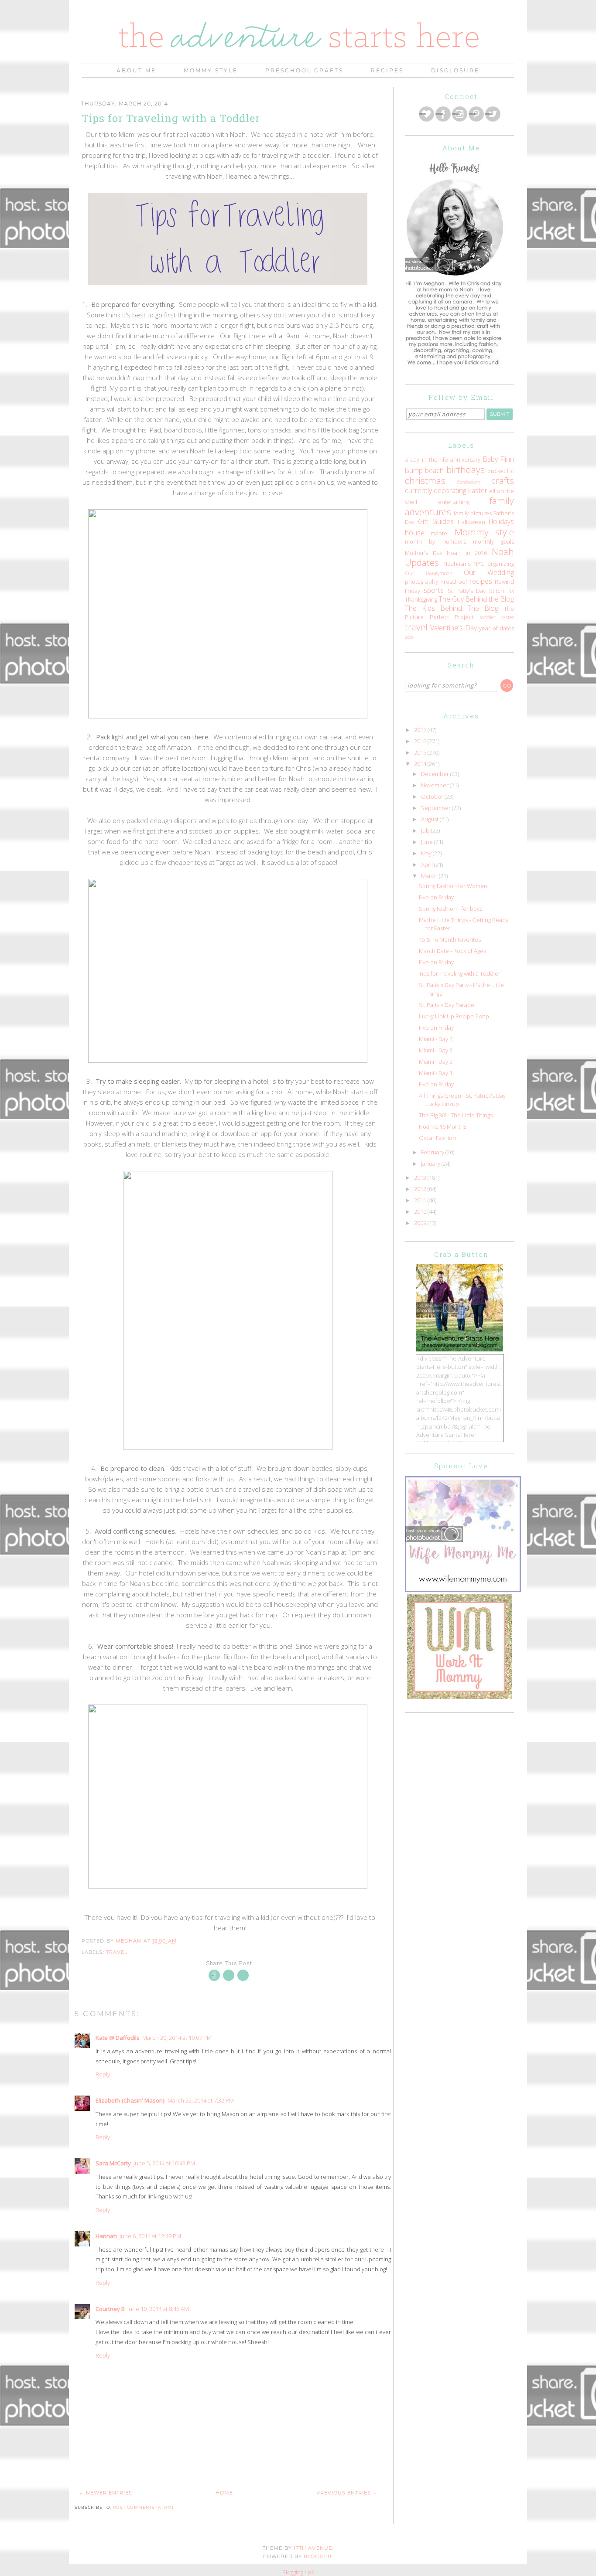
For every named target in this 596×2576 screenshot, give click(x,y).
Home (224, 2493)
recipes (481, 581)
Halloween (471, 522)
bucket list (501, 471)
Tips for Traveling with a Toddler (460, 973)
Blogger (318, 2556)
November (435, 785)
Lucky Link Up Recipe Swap (454, 1016)
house (415, 533)
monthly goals (493, 541)
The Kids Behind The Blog (452, 608)
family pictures (473, 513)
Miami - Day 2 (436, 1062)
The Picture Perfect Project (459, 613)
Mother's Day (424, 553)
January (431, 1164)
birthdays (466, 470)
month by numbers (435, 541)
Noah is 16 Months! (443, 1126)
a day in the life (426, 459)
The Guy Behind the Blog (476, 599)
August (430, 819)
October (433, 796)
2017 (421, 730)
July (426, 830)
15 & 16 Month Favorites (450, 939)
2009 (421, 1223)
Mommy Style (211, 70)
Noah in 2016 (467, 553)
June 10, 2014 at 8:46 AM (158, 2309)
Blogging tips (298, 2572)
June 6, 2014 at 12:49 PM (150, 2236)
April (428, 864)
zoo (409, 636)
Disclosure (455, 70)
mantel (440, 533)
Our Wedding (489, 572)
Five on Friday (436, 897)
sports (434, 590)
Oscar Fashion (437, 1138)
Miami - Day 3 (436, 1050)
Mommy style (484, 532)
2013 (421, 1177)
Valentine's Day (453, 628)
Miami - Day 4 (436, 1039)
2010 (421, 1211)
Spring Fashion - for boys (450, 909)
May (427, 853)
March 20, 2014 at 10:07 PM (177, 2038)
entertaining (454, 502)
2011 (421, 1200)
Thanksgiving (421, 599)
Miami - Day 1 (436, 1073)
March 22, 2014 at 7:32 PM (201, 2100)
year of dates (497, 628)
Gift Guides (436, 521)
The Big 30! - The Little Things (456, 1115)
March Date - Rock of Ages (452, 951)
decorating (450, 490)
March (430, 876)
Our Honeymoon (429, 573)
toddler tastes (497, 617)
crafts (503, 480)
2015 (421, 752)
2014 (421, 764)
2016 (421, 741)
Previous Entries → (347, 2493)
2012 (421, 1189)
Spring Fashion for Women (453, 886)
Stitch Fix (502, 591)
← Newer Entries (106, 2493)
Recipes (387, 70)
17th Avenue (313, 2548)
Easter (478, 490)
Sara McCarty (113, 2163)
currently (418, 490)
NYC (479, 564)
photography (421, 582)
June (428, 842)
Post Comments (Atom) (143, 2507)
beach (434, 470)
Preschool (454, 582)
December (436, 774)
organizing (501, 564)
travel (117, 1952)
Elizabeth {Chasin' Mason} (130, 2100)
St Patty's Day (467, 591)
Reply (103, 2074)
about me (136, 70)
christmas (425, 480)
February (433, 1152)
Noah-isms (457, 564)
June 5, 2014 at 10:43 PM (164, 2163)
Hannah (106, 2236)
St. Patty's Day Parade (447, 1005)
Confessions (469, 482)
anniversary (465, 459)
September (437, 808)
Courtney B (110, 2309)
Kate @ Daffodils (118, 2038)
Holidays (501, 521)
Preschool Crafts (304, 70)
